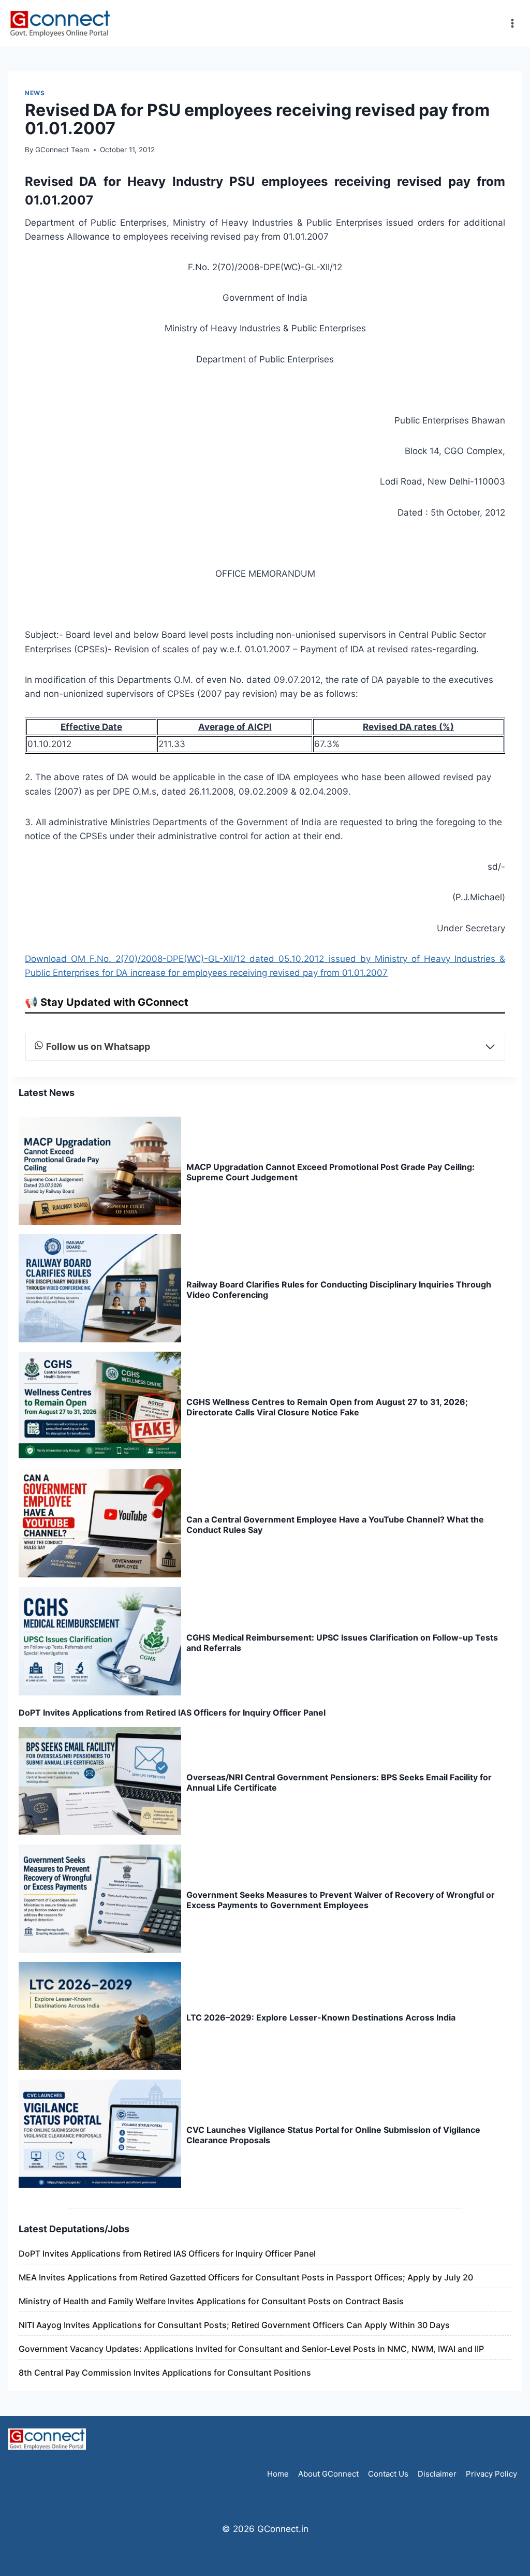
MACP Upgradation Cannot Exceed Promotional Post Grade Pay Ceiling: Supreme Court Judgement (330, 1172)
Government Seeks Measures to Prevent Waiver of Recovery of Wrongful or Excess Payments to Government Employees (341, 1900)
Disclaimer (437, 2474)
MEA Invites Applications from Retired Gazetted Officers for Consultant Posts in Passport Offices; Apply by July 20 (246, 2277)
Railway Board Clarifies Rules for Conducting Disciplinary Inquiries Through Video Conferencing (339, 1290)
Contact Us (388, 2474)
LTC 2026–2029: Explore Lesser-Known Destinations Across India (321, 2017)
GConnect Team (62, 150)
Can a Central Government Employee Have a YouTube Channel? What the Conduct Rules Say (335, 1525)
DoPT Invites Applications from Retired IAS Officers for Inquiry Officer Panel (172, 1713)
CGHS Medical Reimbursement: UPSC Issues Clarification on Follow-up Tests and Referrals (342, 1643)
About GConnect (328, 2474)
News (35, 93)
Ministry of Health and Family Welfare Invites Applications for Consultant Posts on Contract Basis (211, 2301)
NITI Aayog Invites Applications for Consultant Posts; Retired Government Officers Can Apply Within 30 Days (234, 2325)
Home (278, 2474)
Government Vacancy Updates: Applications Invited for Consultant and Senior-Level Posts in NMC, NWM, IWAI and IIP (251, 2349)
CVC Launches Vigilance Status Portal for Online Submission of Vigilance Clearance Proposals (333, 2135)
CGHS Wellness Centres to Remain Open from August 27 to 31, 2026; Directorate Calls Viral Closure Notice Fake (327, 1407)
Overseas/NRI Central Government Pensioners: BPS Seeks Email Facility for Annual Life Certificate (339, 1782)
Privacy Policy (491, 2474)
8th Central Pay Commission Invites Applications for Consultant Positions (165, 2373)
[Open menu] (512, 23)
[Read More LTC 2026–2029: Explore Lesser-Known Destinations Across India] (100, 2016)
